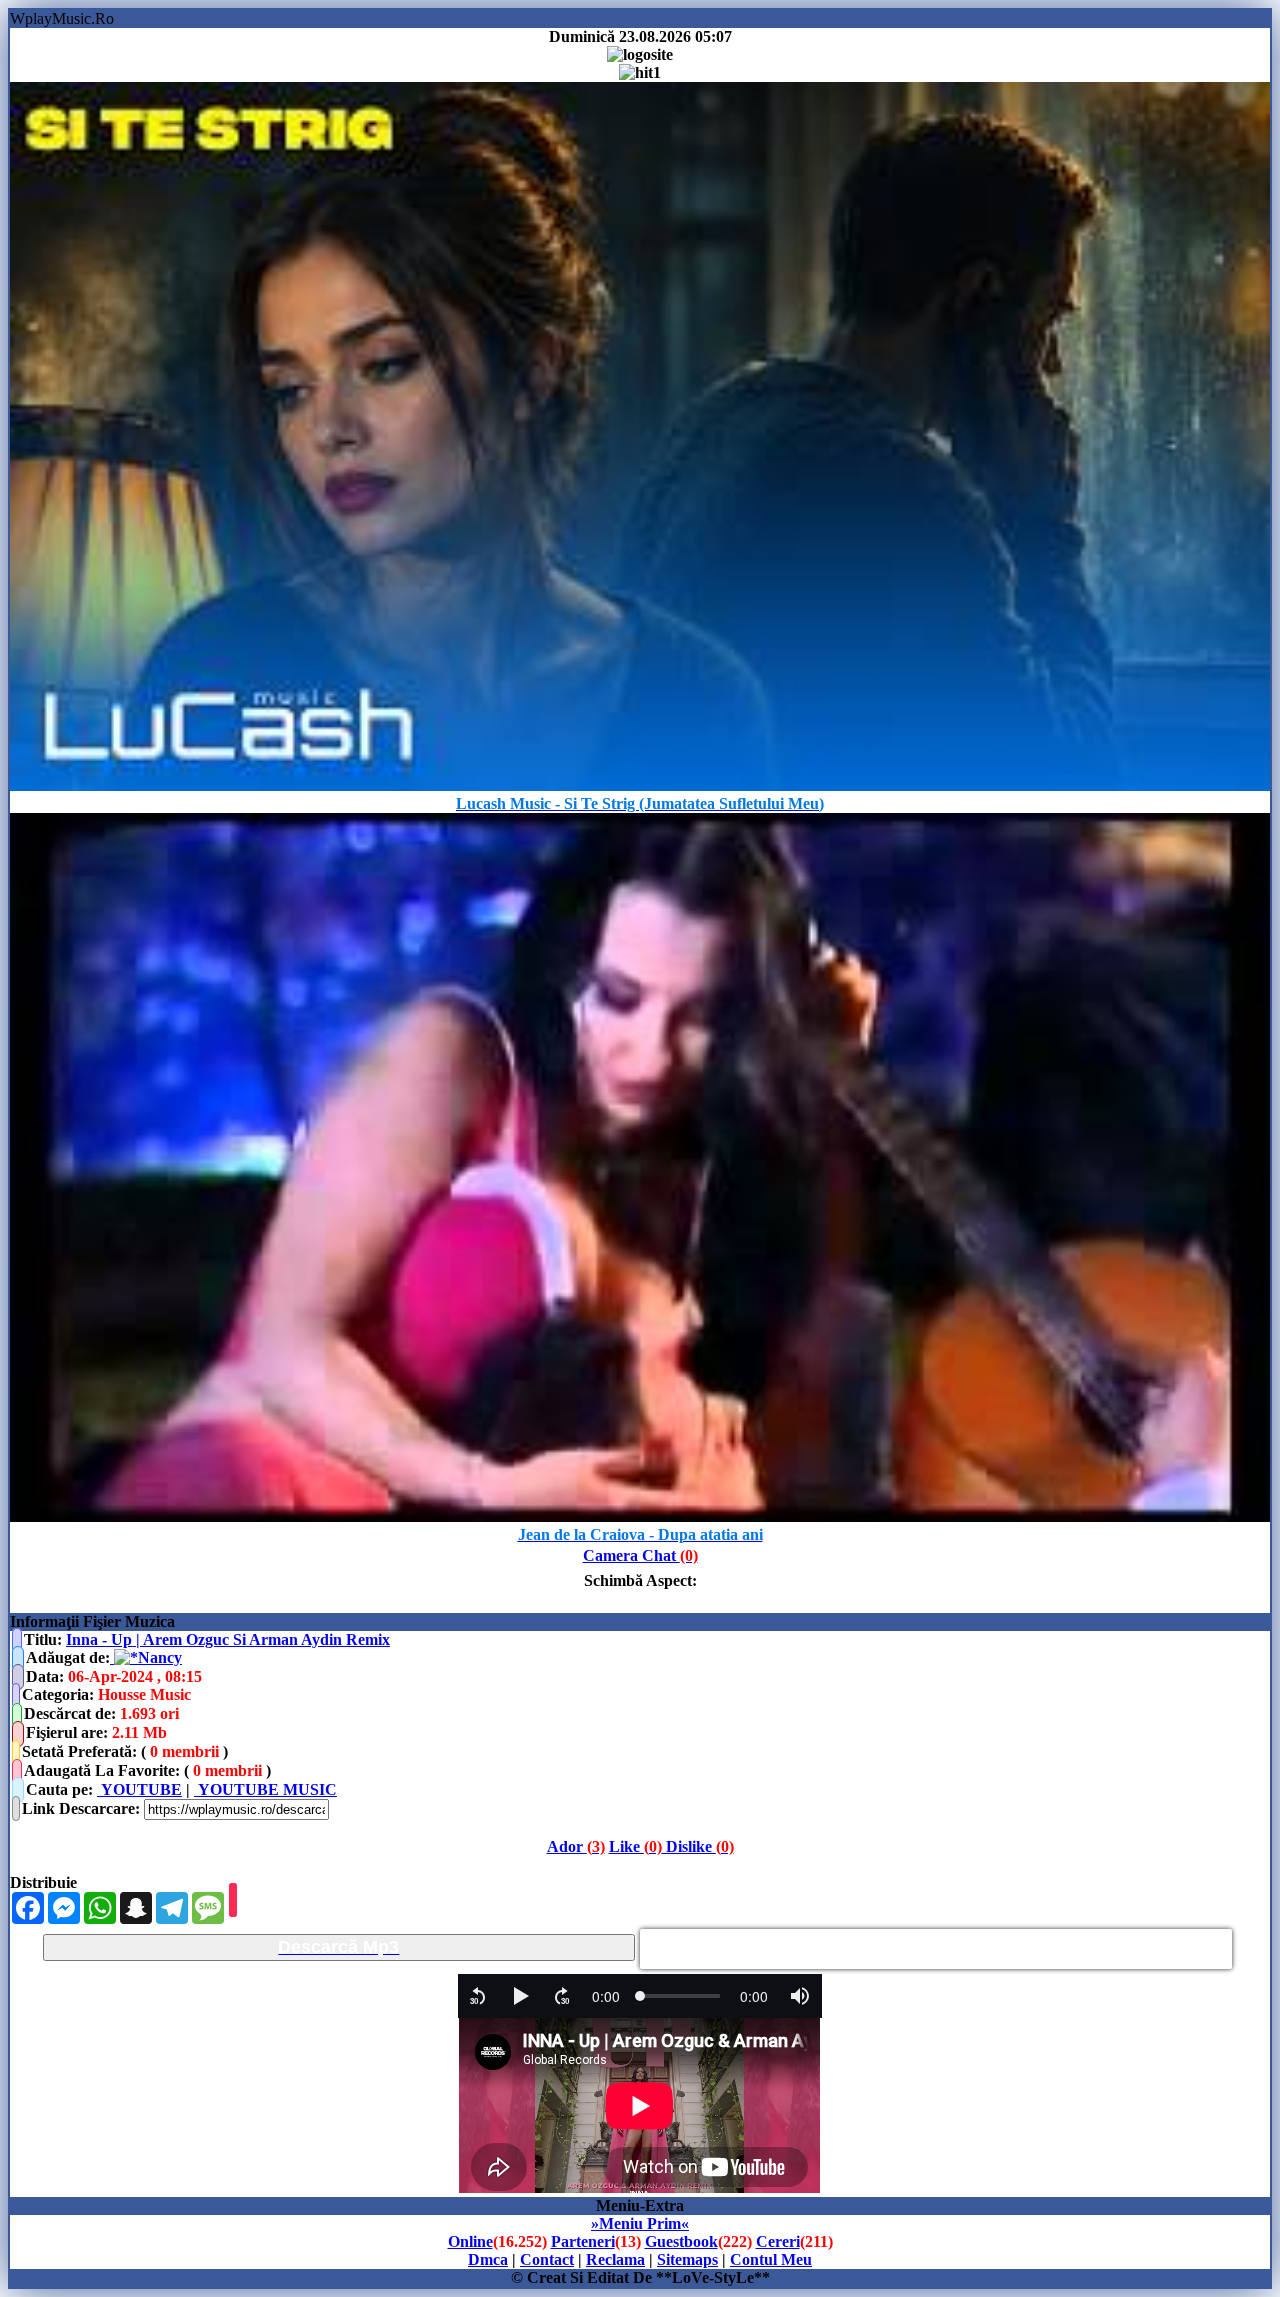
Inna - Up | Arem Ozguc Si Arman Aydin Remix (228, 1639)
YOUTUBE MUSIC (265, 1789)
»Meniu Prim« (640, 2223)
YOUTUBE (139, 1789)
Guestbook (681, 2241)
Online (470, 2241)
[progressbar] (606, 1996)
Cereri (778, 2241)
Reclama (615, 2259)
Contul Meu (771, 2259)
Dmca (488, 2259)
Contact (547, 2259)
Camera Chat (640, 1555)
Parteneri (583, 2241)
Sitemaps (687, 2259)
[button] (478, 1996)
